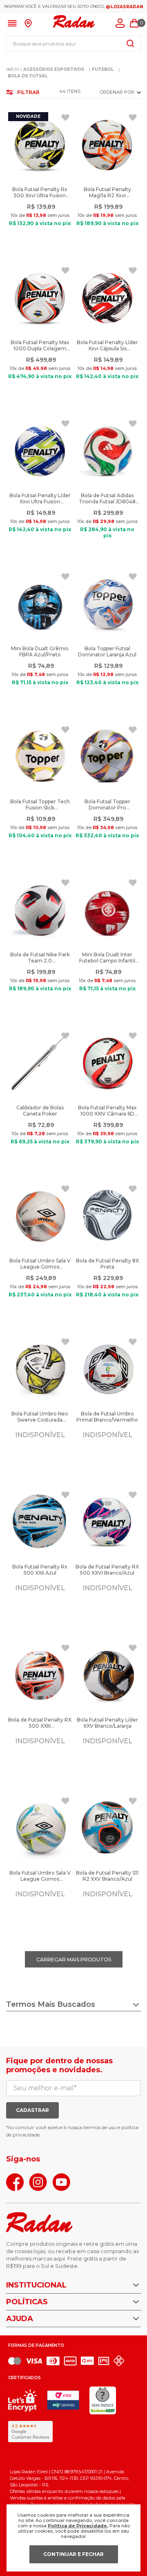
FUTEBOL (103, 69)
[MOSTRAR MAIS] (74, 1959)
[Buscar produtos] (130, 43)
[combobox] (73, 43)
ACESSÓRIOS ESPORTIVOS (54, 69)
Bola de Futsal (28, 76)
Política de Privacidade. (78, 2526)
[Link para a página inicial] (12, 70)
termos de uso (100, 2127)
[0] (134, 23)
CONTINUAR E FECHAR (73, 2554)
